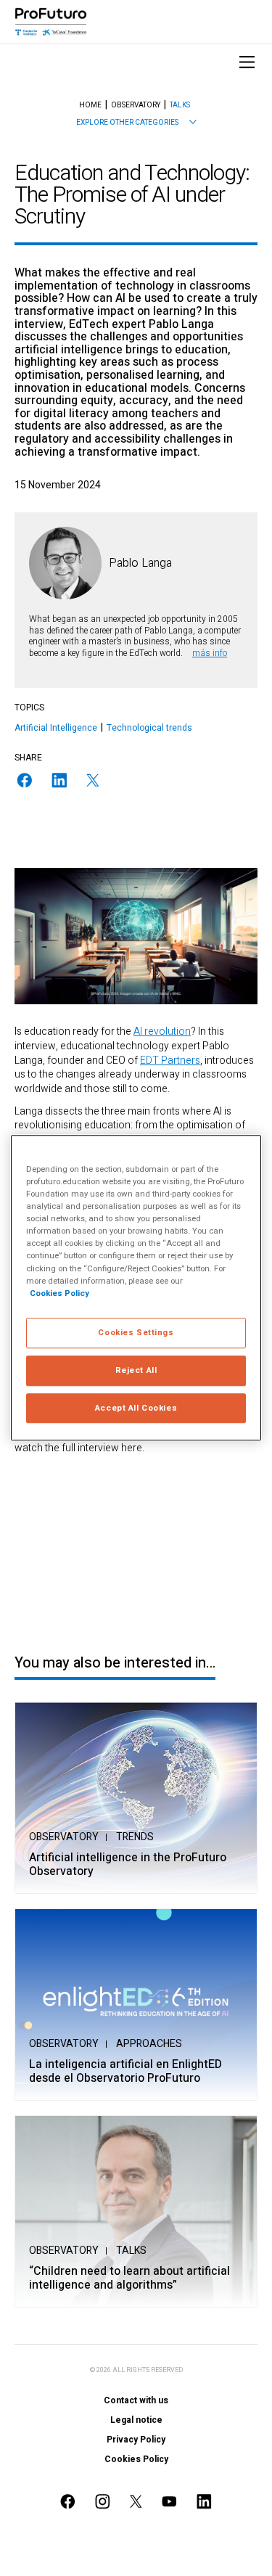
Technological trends (149, 728)
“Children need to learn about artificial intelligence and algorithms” (129, 2278)
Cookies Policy (136, 2459)
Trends (135, 1837)
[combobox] (136, 123)
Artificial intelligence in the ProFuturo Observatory (128, 1865)
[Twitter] (93, 780)
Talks (131, 2251)
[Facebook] (25, 780)
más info (210, 653)
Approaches (149, 2044)
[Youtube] (170, 2502)
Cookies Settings (136, 1333)
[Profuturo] (51, 22)
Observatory (64, 1837)
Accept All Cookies (136, 1408)
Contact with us (136, 2400)
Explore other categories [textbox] (127, 123)
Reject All (136, 1370)
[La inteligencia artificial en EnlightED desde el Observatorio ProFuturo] (136, 2005)
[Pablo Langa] (65, 563)
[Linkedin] (59, 780)
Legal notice (136, 2420)
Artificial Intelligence (56, 728)
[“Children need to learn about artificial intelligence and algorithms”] (136, 2211)
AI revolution (162, 1031)
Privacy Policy (136, 2440)
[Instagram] (103, 2502)
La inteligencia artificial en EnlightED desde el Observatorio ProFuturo (125, 2072)
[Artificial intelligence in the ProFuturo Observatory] (136, 1798)
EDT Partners (170, 1061)
